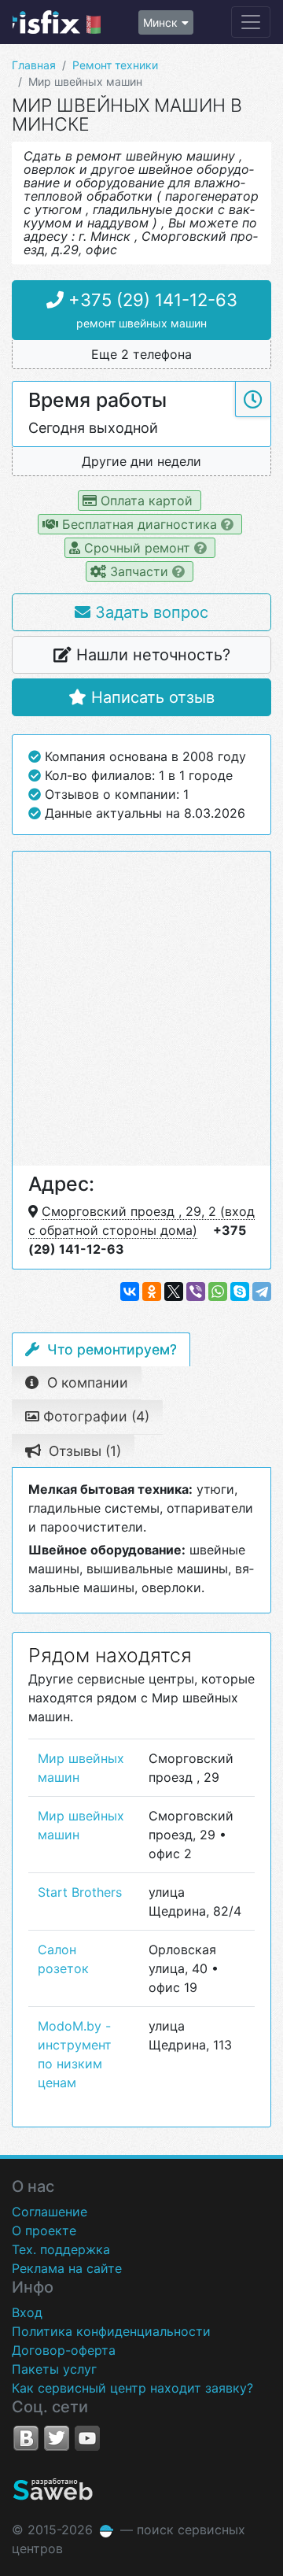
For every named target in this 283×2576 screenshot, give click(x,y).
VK (26, 2438)
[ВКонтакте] (130, 1292)
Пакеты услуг (54, 2369)
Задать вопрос (149, 612)
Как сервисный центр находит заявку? (132, 2388)
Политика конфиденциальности (111, 2331)
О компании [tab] (86, 1382)
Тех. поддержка (61, 2249)
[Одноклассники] (152, 1292)
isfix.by (57, 22)
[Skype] (240, 1292)
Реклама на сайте (67, 2268)
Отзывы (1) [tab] (83, 1451)
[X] (174, 1292)
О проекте (44, 2230)
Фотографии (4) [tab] (94, 1416)
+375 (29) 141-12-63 (151, 310)
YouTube (87, 2438)
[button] (141, 355)
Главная (34, 65)
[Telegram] (262, 1292)
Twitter (57, 2438)
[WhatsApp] (218, 1292)
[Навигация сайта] (251, 22)
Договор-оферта (64, 2350)
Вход (27, 2312)
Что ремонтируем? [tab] (110, 1349)
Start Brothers (80, 1892)
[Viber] (196, 1292)
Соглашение (50, 2212)
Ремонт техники (115, 65)
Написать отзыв (151, 697)
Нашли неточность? (151, 655)
